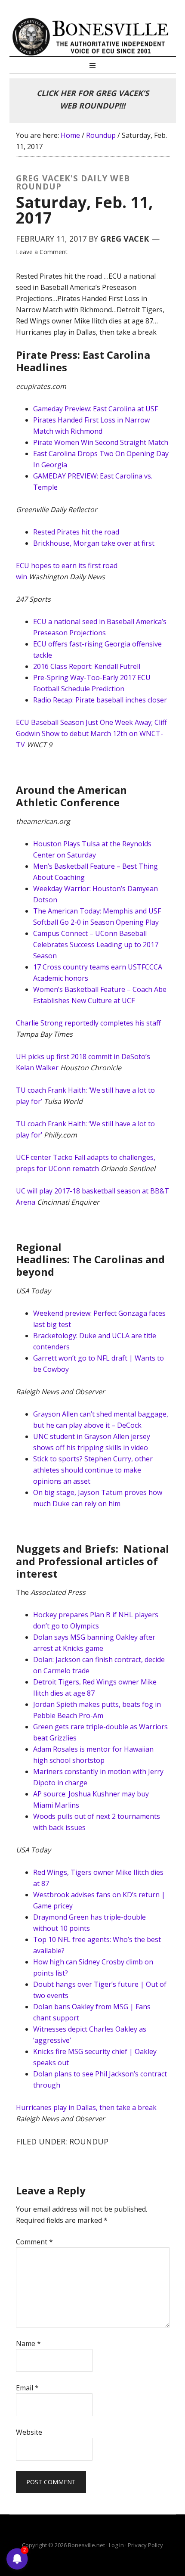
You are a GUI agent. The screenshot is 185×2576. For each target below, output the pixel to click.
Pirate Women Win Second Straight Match (101, 442)
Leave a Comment (42, 252)
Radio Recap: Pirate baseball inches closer (100, 700)
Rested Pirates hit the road (76, 532)
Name (28, 2343)
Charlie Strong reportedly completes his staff (88, 1023)
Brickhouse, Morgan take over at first (94, 543)
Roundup (89, 2141)
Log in (116, 2545)
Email (27, 2388)
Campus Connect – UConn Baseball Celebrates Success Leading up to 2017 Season (96, 945)
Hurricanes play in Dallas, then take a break (86, 2107)
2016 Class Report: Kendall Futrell (87, 666)
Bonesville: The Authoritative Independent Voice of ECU (93, 37)
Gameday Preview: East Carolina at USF (96, 409)
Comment (34, 2242)
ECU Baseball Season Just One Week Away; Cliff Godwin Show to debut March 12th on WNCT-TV (91, 733)
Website (29, 2432)
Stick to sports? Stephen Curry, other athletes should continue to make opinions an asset (93, 1470)
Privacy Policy (145, 2545)
